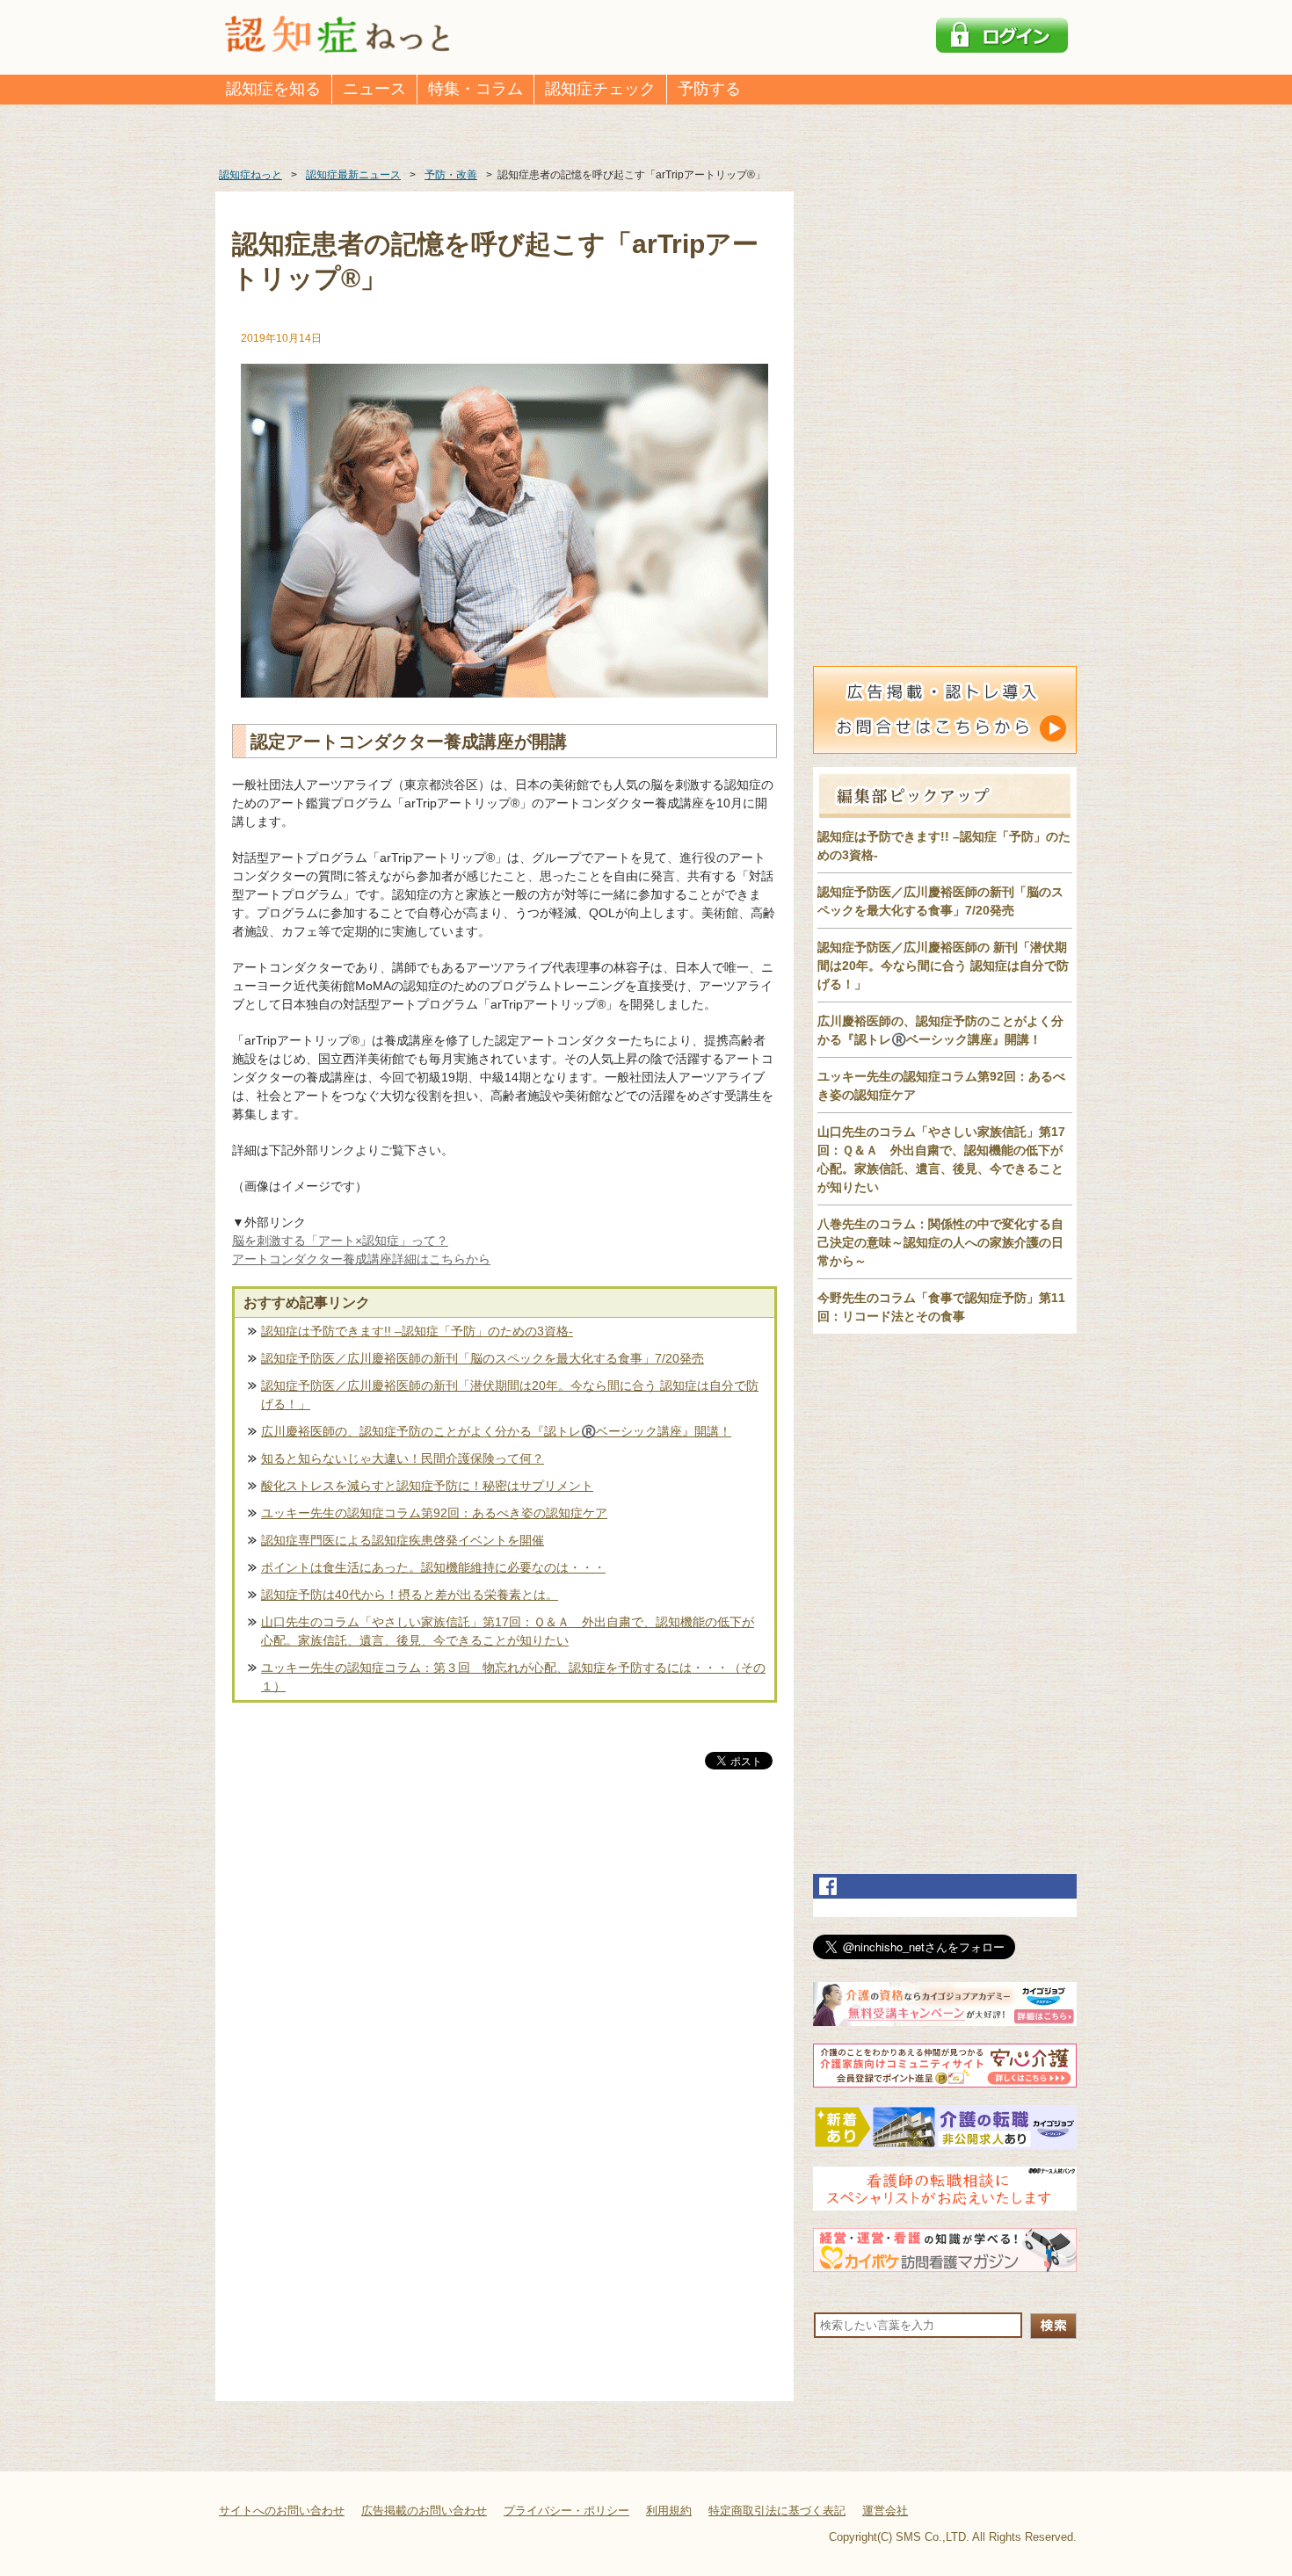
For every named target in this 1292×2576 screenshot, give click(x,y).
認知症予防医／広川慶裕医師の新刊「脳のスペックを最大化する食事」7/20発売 (483, 1358)
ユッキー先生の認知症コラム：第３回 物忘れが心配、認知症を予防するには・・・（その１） (513, 1677)
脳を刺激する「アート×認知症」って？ (340, 1241)
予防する (709, 89)
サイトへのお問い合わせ (282, 2511)
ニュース (374, 89)
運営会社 (885, 2511)
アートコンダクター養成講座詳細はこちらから (361, 1259)
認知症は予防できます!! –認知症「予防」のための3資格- (417, 1331)
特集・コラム (475, 89)
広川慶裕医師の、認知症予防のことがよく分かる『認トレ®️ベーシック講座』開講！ (496, 1431)
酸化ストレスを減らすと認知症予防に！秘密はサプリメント (427, 1486)
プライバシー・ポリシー (566, 2511)
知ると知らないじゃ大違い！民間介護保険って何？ (403, 1458)
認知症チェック (600, 89)
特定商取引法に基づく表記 (777, 2511)
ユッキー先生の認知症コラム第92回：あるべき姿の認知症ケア (434, 1513)
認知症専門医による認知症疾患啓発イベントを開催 (403, 1540)
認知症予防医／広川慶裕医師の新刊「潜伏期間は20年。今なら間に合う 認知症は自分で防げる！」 (510, 1395)
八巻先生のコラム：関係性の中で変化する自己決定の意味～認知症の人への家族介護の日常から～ (940, 1242)
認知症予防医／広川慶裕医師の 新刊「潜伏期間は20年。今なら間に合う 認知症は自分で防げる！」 (943, 966)
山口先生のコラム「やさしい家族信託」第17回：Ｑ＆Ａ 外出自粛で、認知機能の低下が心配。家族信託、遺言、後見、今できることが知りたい (508, 1631)
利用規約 (669, 2511)
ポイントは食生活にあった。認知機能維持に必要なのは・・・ (433, 1567)
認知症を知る (273, 89)
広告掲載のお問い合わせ (424, 2511)
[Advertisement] (504, 1957)
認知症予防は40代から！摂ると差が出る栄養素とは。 (410, 1595)
